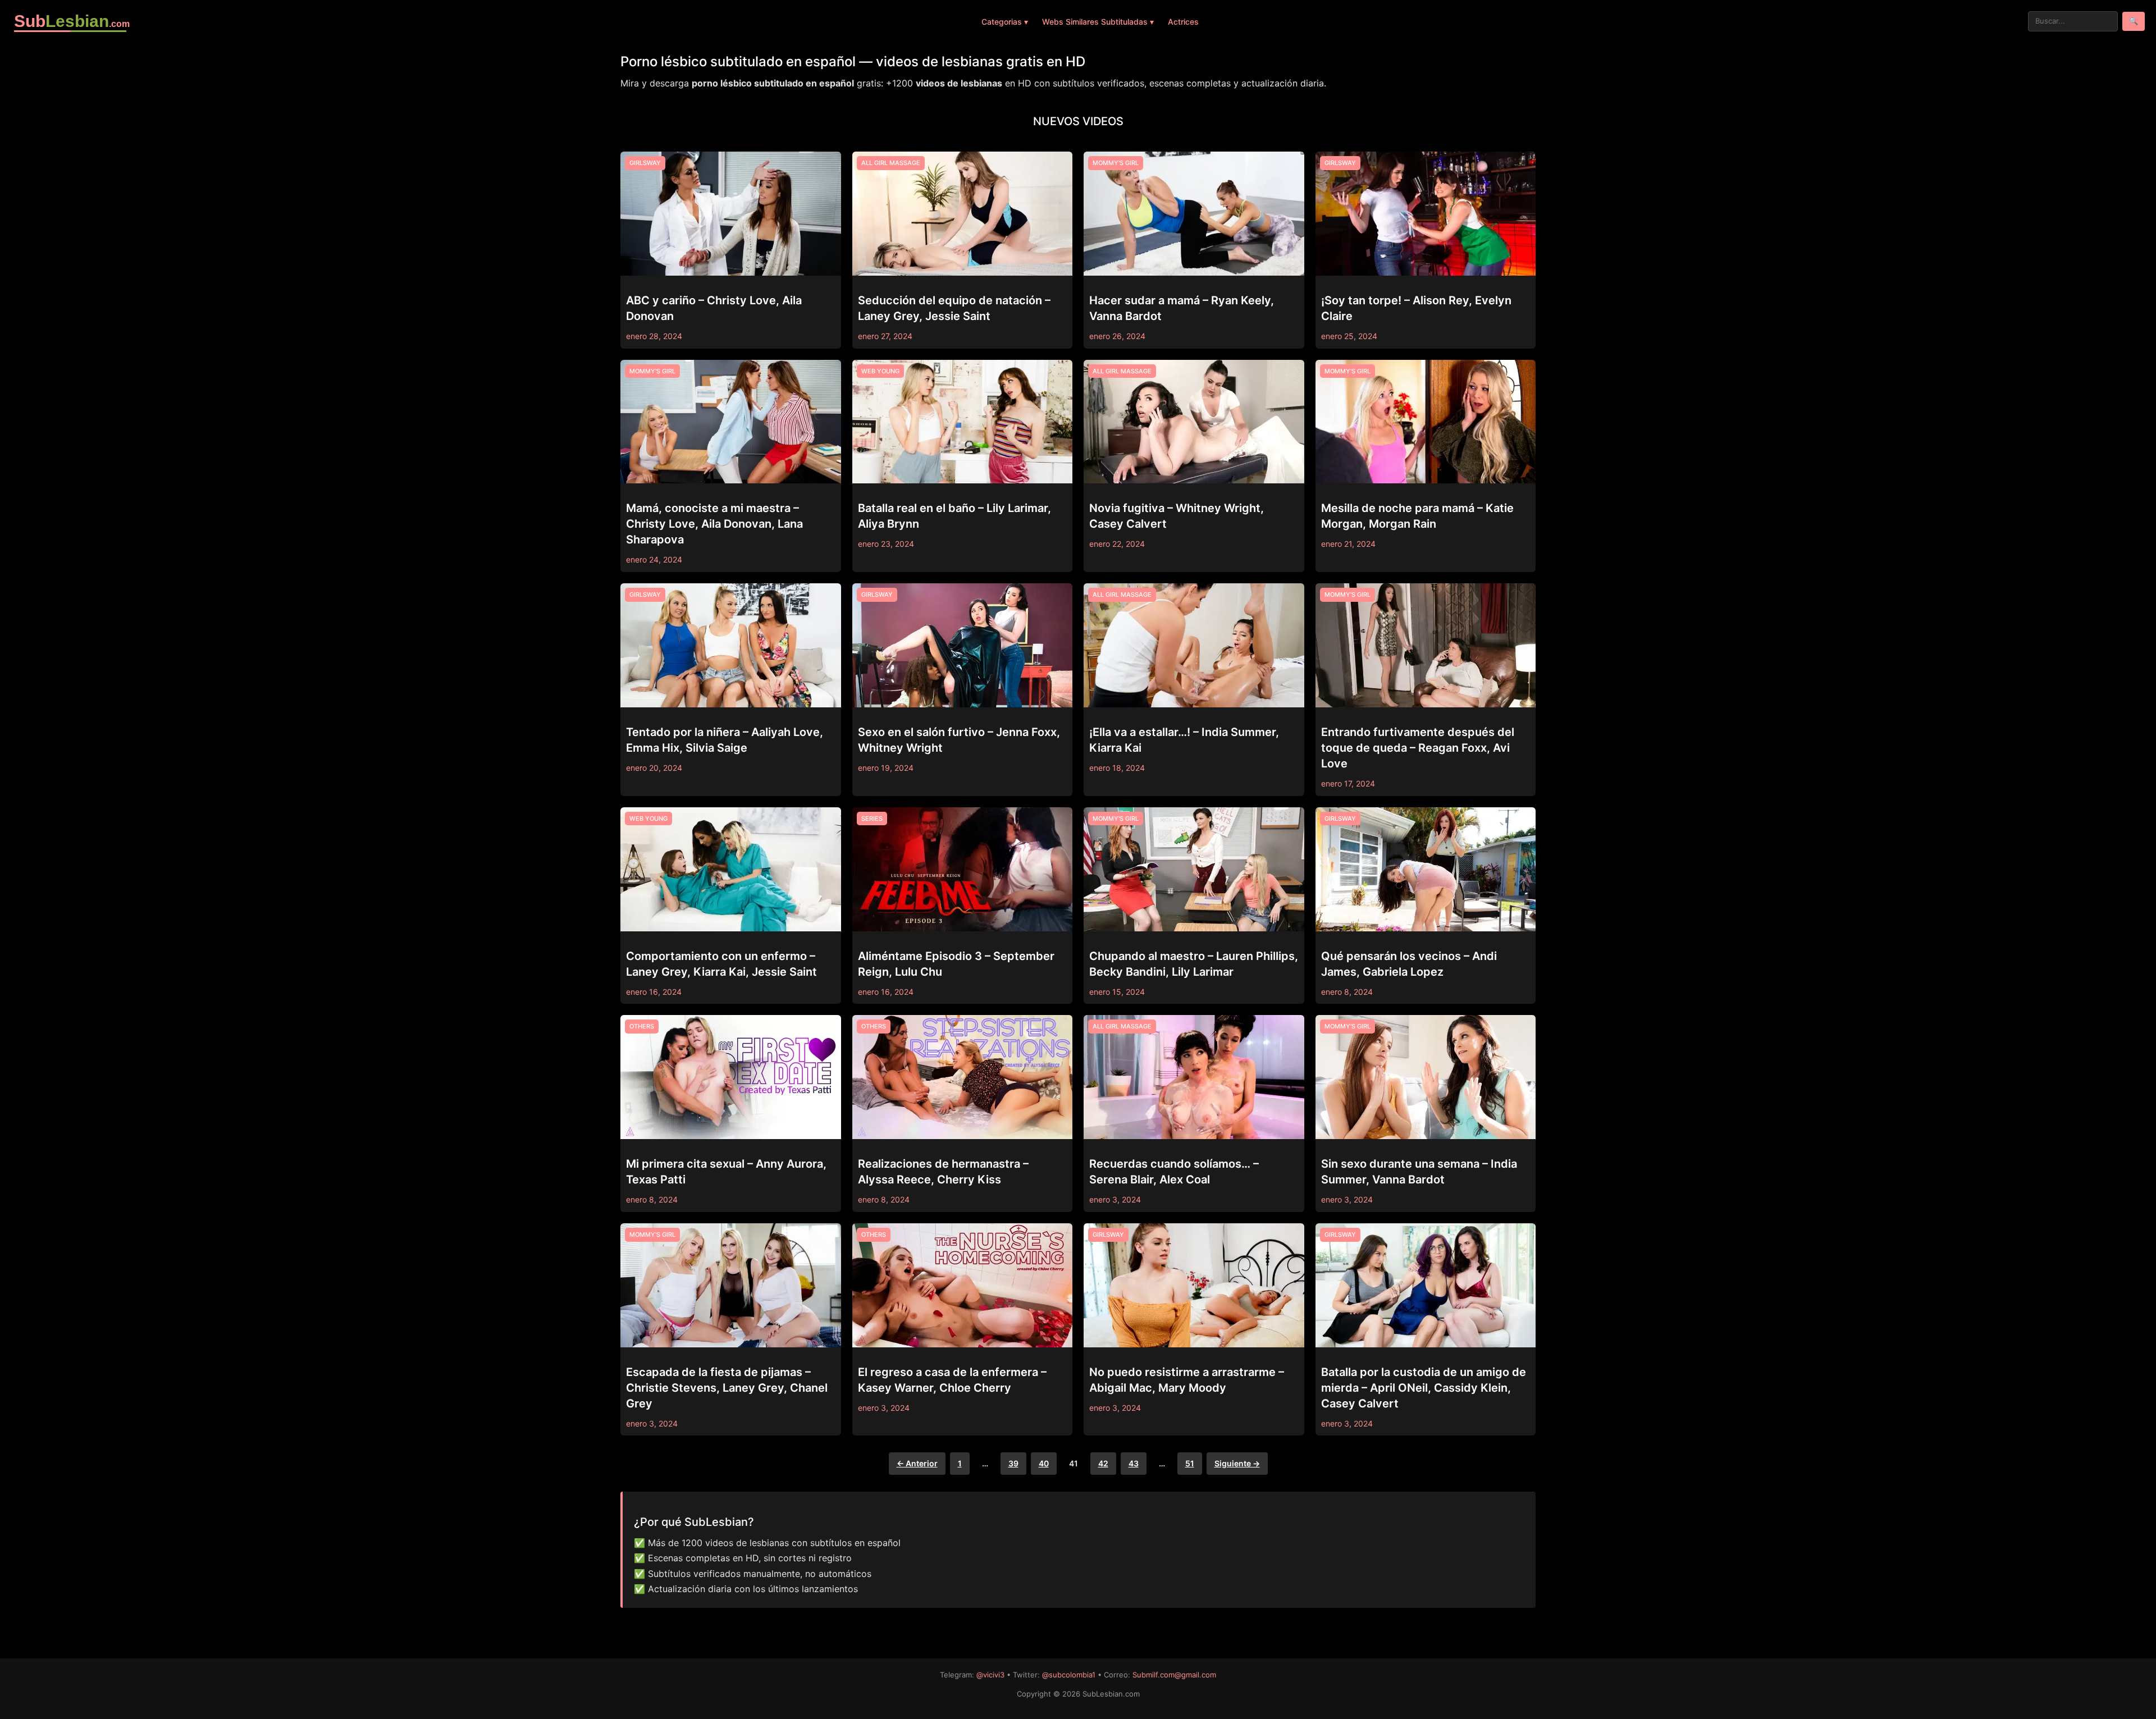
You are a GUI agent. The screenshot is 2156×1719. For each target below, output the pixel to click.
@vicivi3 (990, 1675)
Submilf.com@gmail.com (1174, 1675)
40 (1044, 1463)
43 (1134, 1463)
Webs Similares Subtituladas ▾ (1098, 22)
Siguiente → (1237, 1463)
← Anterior (917, 1463)
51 (1190, 1463)
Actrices (1183, 22)
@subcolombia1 (1069, 1675)
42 (1103, 1463)
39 (1013, 1463)
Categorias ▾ (1005, 22)
